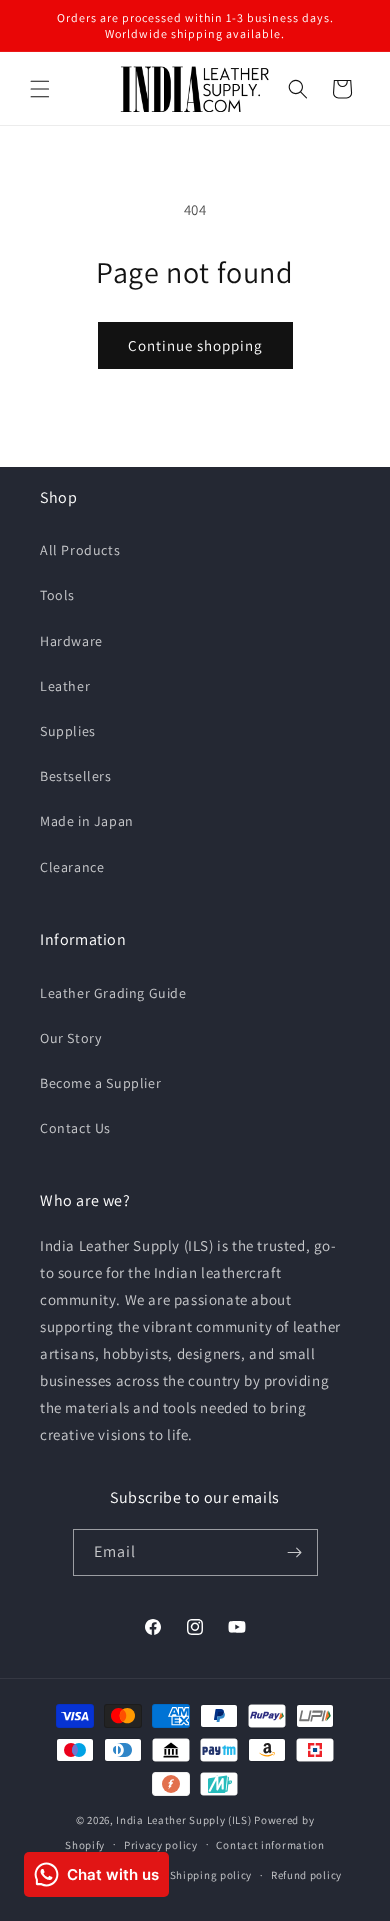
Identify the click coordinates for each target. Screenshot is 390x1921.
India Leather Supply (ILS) (183, 1820)
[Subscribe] (295, 1552)
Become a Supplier (100, 1083)
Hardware (71, 641)
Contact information (270, 1845)
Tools (57, 595)
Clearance (72, 867)
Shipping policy (211, 1875)
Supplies (68, 731)
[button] (40, 89)
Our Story (70, 1038)
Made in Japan (87, 821)
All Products (80, 550)
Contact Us (75, 1128)
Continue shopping (195, 345)
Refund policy (306, 1875)
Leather (65, 686)
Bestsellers (76, 776)
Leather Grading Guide (113, 993)
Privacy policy (161, 1845)
